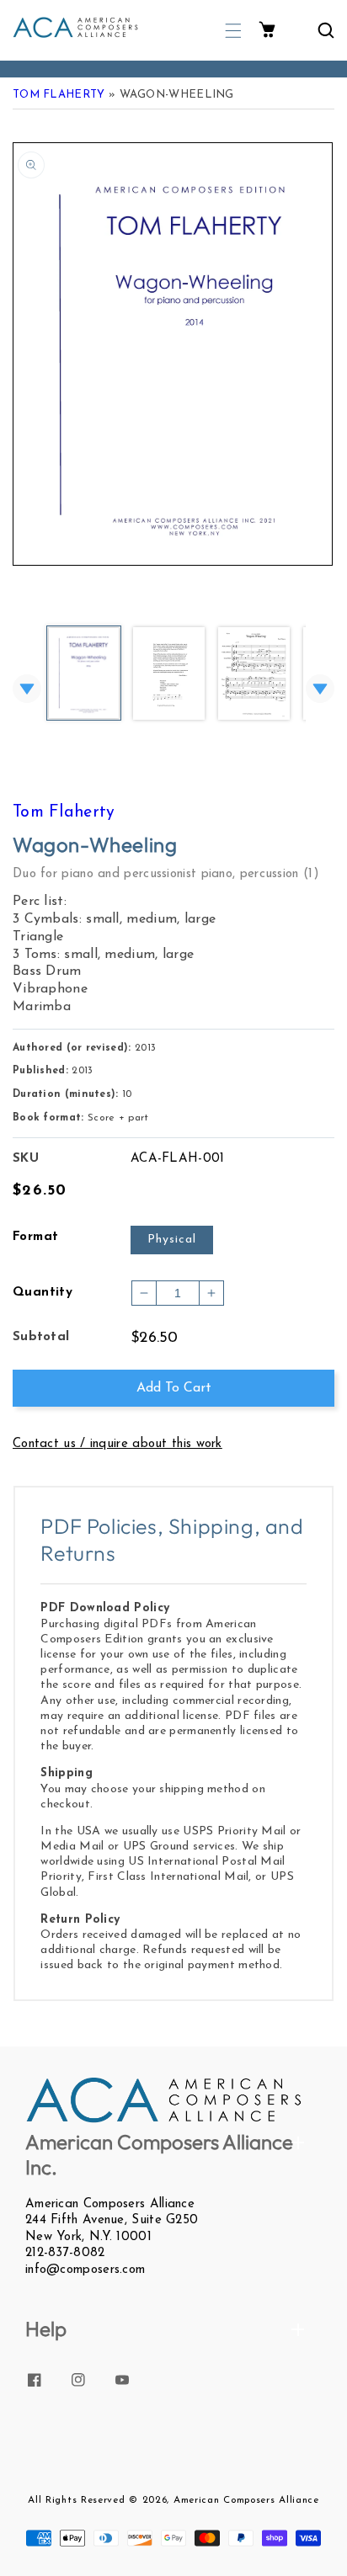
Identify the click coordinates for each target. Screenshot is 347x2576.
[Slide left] (27, 689)
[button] (233, 31)
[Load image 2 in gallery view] (169, 675)
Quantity (43, 1293)
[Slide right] (320, 689)
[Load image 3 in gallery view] (254, 675)
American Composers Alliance (246, 2500)
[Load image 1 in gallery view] (84, 674)
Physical (172, 1240)
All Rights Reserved (76, 2500)
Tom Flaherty (59, 95)
